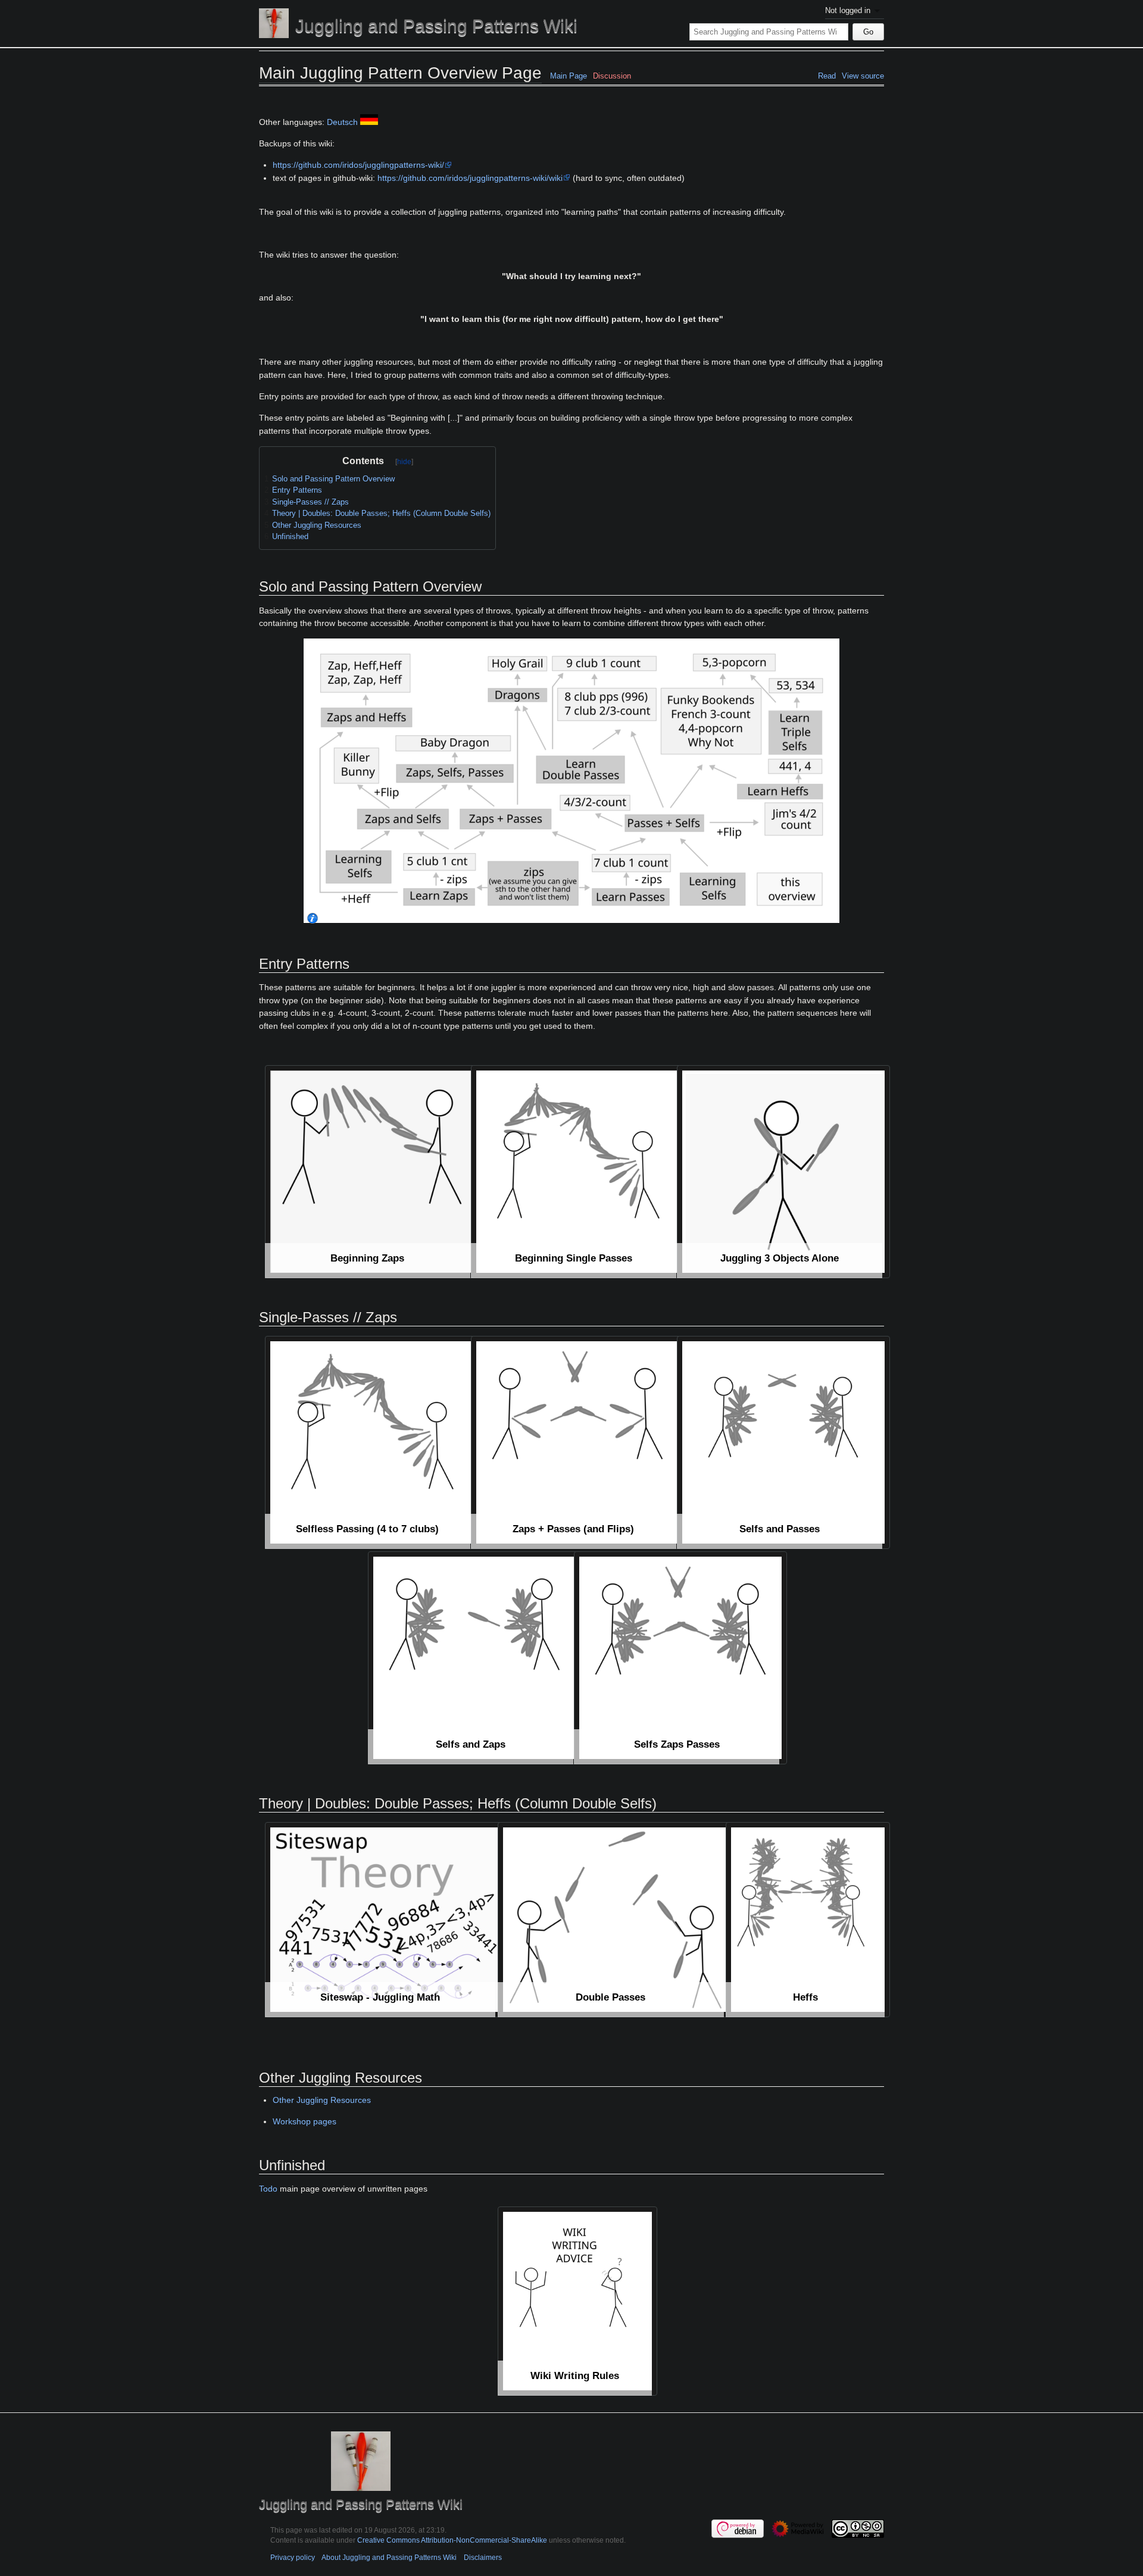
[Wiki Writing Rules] (577, 2301)
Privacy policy (293, 2557)
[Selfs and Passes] (783, 1442)
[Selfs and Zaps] (474, 1658)
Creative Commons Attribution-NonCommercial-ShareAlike (452, 2540)
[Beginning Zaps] (371, 1172)
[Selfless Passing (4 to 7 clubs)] (371, 1442)
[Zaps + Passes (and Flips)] (577, 1442)
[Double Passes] (616, 1920)
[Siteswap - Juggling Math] (385, 1920)
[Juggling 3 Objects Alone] (783, 1172)
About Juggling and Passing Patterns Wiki (389, 2557)
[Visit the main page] (274, 23)
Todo (268, 2189)
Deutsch (342, 122)
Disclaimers (483, 2557)
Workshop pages (305, 2121)
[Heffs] (808, 1920)
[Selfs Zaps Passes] (680, 1658)
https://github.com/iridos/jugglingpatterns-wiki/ (358, 165)
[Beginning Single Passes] (577, 1172)
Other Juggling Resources (322, 2100)
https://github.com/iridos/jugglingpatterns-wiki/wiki (470, 178)
